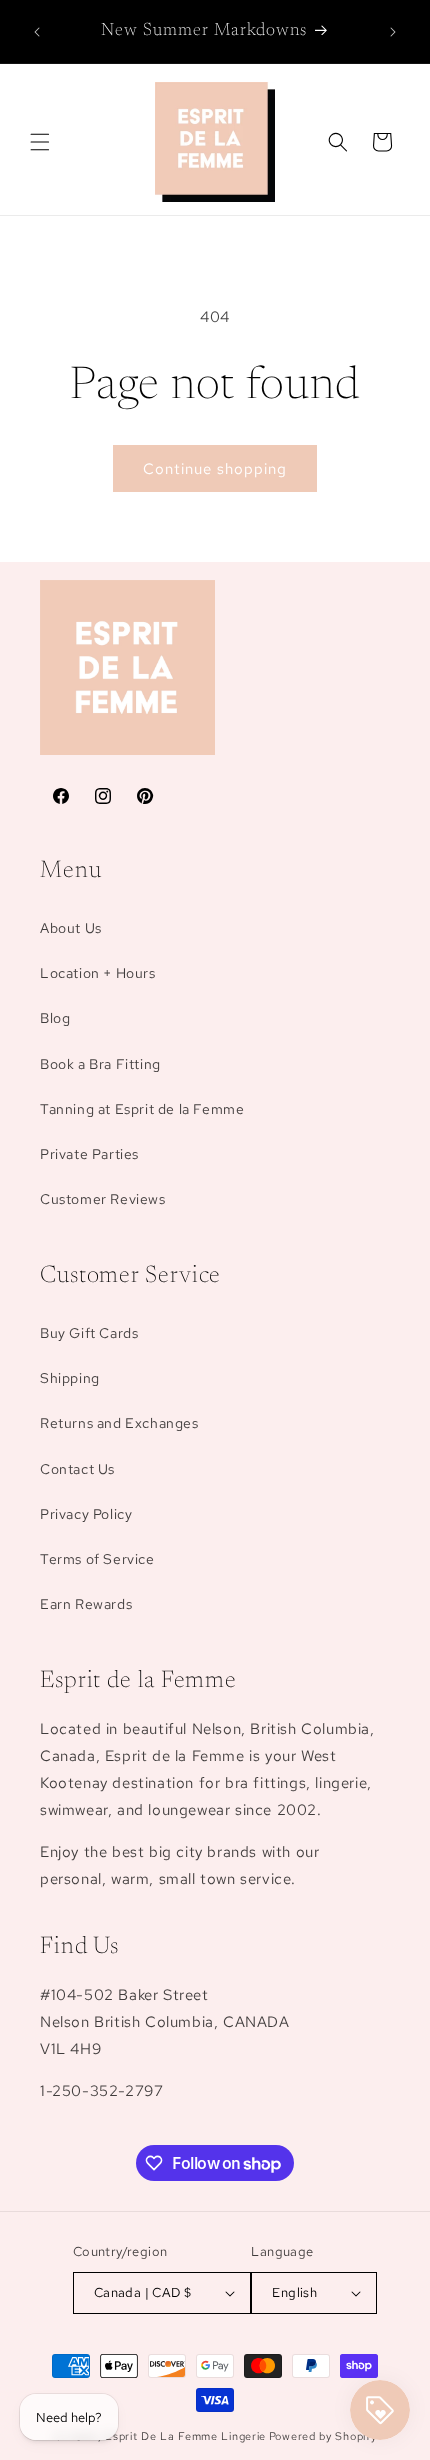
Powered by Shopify (323, 2436)
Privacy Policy (86, 1514)
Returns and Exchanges (119, 1423)
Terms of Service (97, 1559)
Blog (55, 1018)
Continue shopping (215, 469)
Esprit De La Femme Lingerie (185, 2436)
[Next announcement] (393, 32)
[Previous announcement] (37, 32)
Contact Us (77, 1469)
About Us (71, 928)
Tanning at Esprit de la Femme (142, 1109)
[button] (40, 142)
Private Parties (89, 1154)
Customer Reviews (103, 1199)
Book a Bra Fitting (100, 1064)
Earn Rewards (86, 1604)
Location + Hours (98, 973)
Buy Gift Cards (89, 1333)
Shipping (70, 1378)
